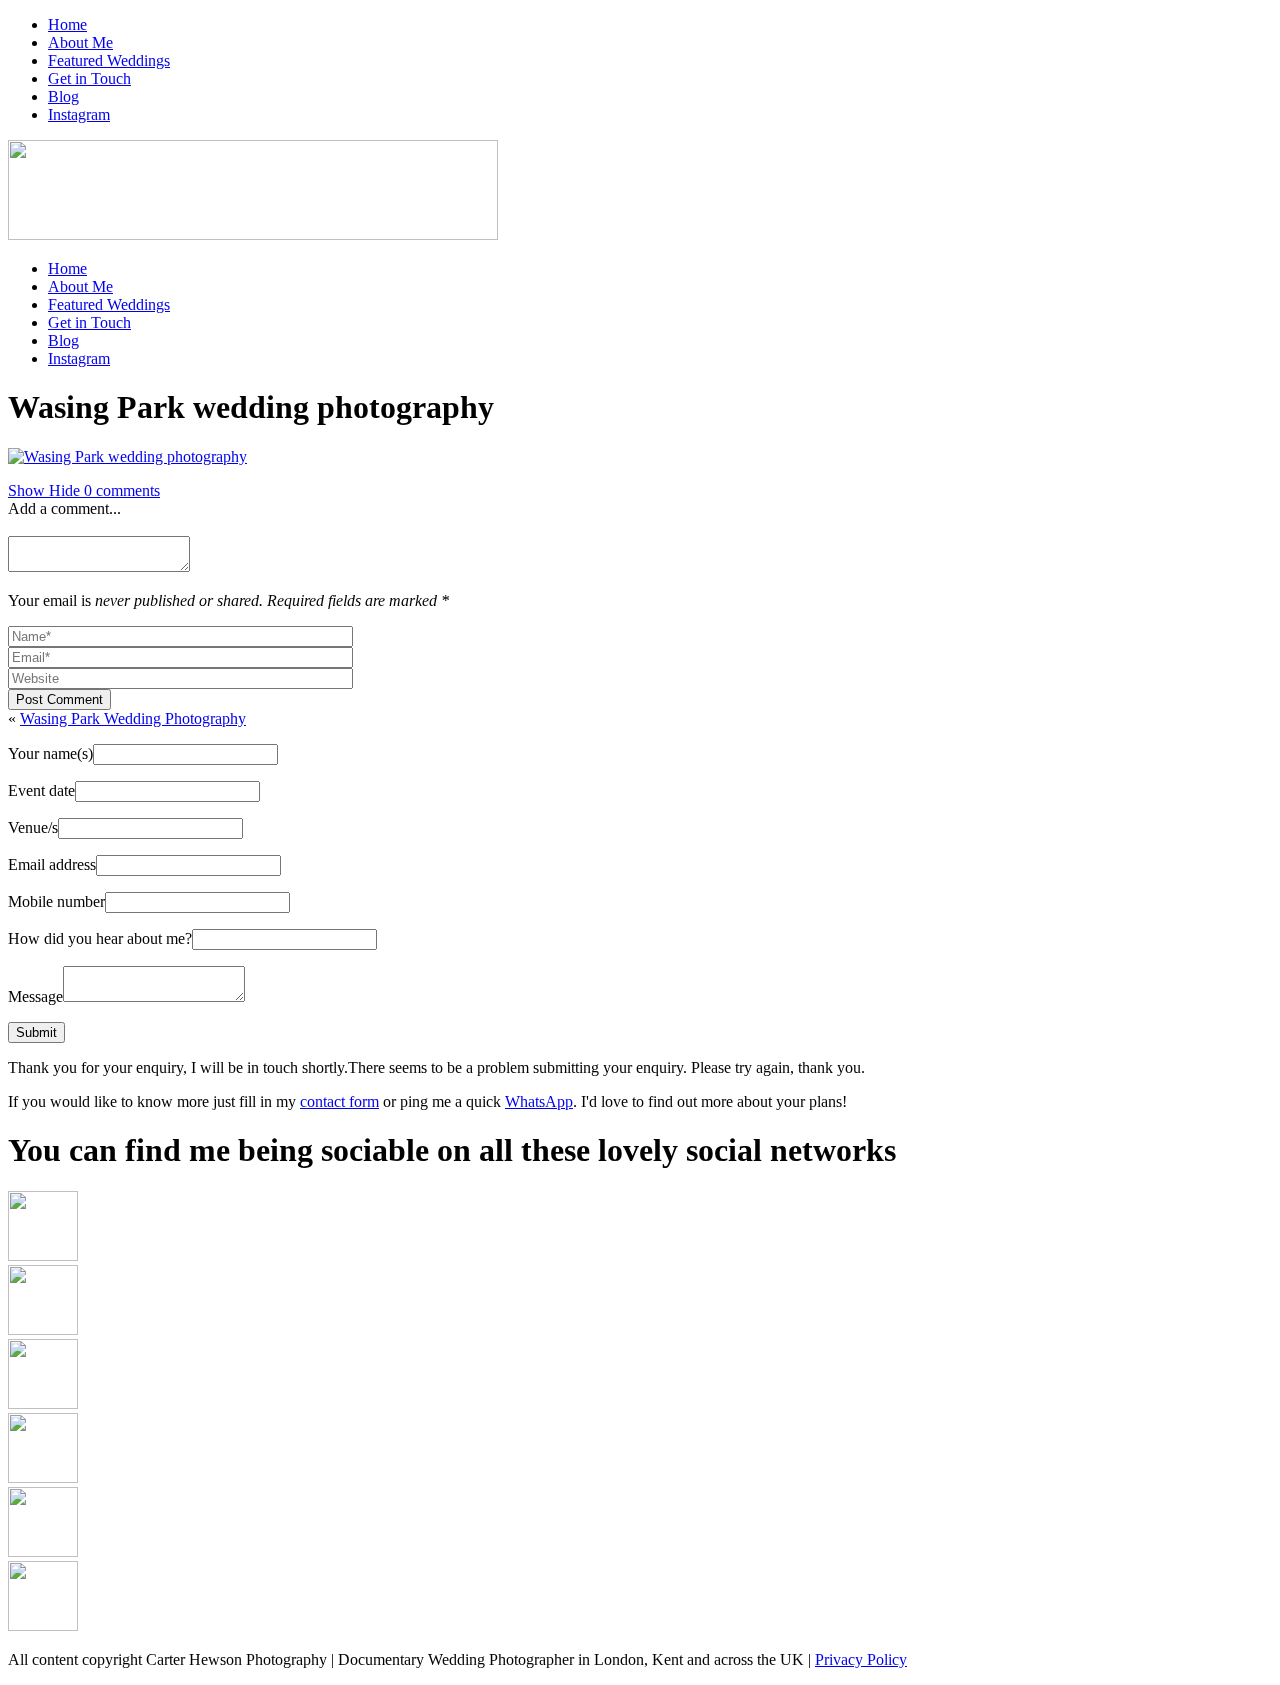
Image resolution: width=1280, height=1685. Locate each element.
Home (67, 24)
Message (35, 996)
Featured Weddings (109, 60)
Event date (41, 790)
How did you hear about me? (100, 938)
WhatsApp (539, 1101)
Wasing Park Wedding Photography (133, 718)
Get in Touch (89, 78)
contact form (339, 1101)
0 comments (84, 490)
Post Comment (59, 699)
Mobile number (56, 901)
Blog (63, 96)
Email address (52, 864)
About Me (80, 42)
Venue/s (33, 827)
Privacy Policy (861, 1659)
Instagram (79, 114)
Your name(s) (50, 753)
